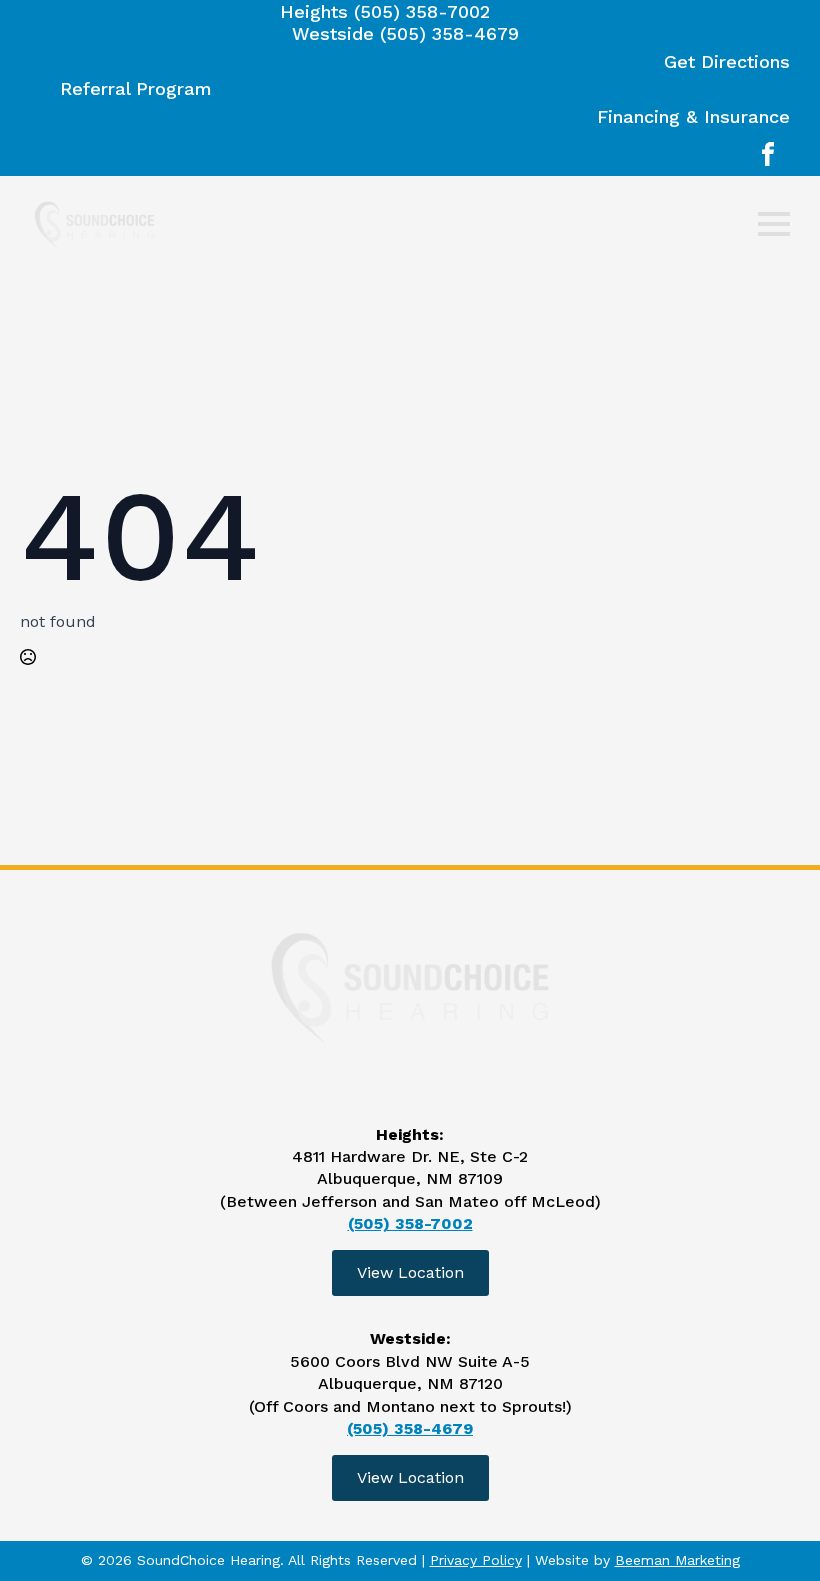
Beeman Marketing (677, 1560)
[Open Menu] (774, 224)
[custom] (768, 154)
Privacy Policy (476, 1560)
